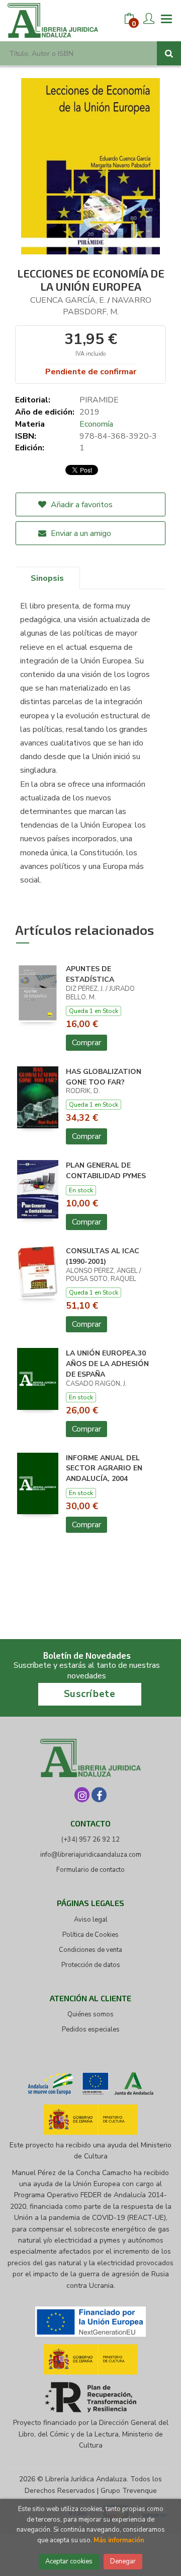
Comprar (86, 1043)
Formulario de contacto (90, 1870)
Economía (96, 424)
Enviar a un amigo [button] (80, 533)
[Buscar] (169, 53)
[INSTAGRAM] (82, 1795)
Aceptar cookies (69, 2561)
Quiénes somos (90, 2014)
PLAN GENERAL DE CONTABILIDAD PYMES (106, 1171)
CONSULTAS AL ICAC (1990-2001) (103, 1256)
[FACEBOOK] (99, 1795)
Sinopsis (47, 578)
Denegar (123, 2561)
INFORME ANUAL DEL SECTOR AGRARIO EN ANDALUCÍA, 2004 (104, 1469)
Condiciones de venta (90, 1950)
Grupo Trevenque (129, 2491)
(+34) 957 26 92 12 (90, 1840)
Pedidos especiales (91, 2029)
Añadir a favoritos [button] (81, 505)
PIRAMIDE (99, 400)
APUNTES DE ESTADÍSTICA (90, 974)
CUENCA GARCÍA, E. (68, 300)
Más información (119, 2540)
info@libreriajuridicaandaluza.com (91, 1855)
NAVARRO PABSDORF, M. (107, 306)
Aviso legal (91, 1920)
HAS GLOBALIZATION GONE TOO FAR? (104, 1077)
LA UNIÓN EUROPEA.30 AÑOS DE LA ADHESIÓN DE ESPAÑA (107, 1364)
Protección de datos (91, 1965)
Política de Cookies (90, 1935)
